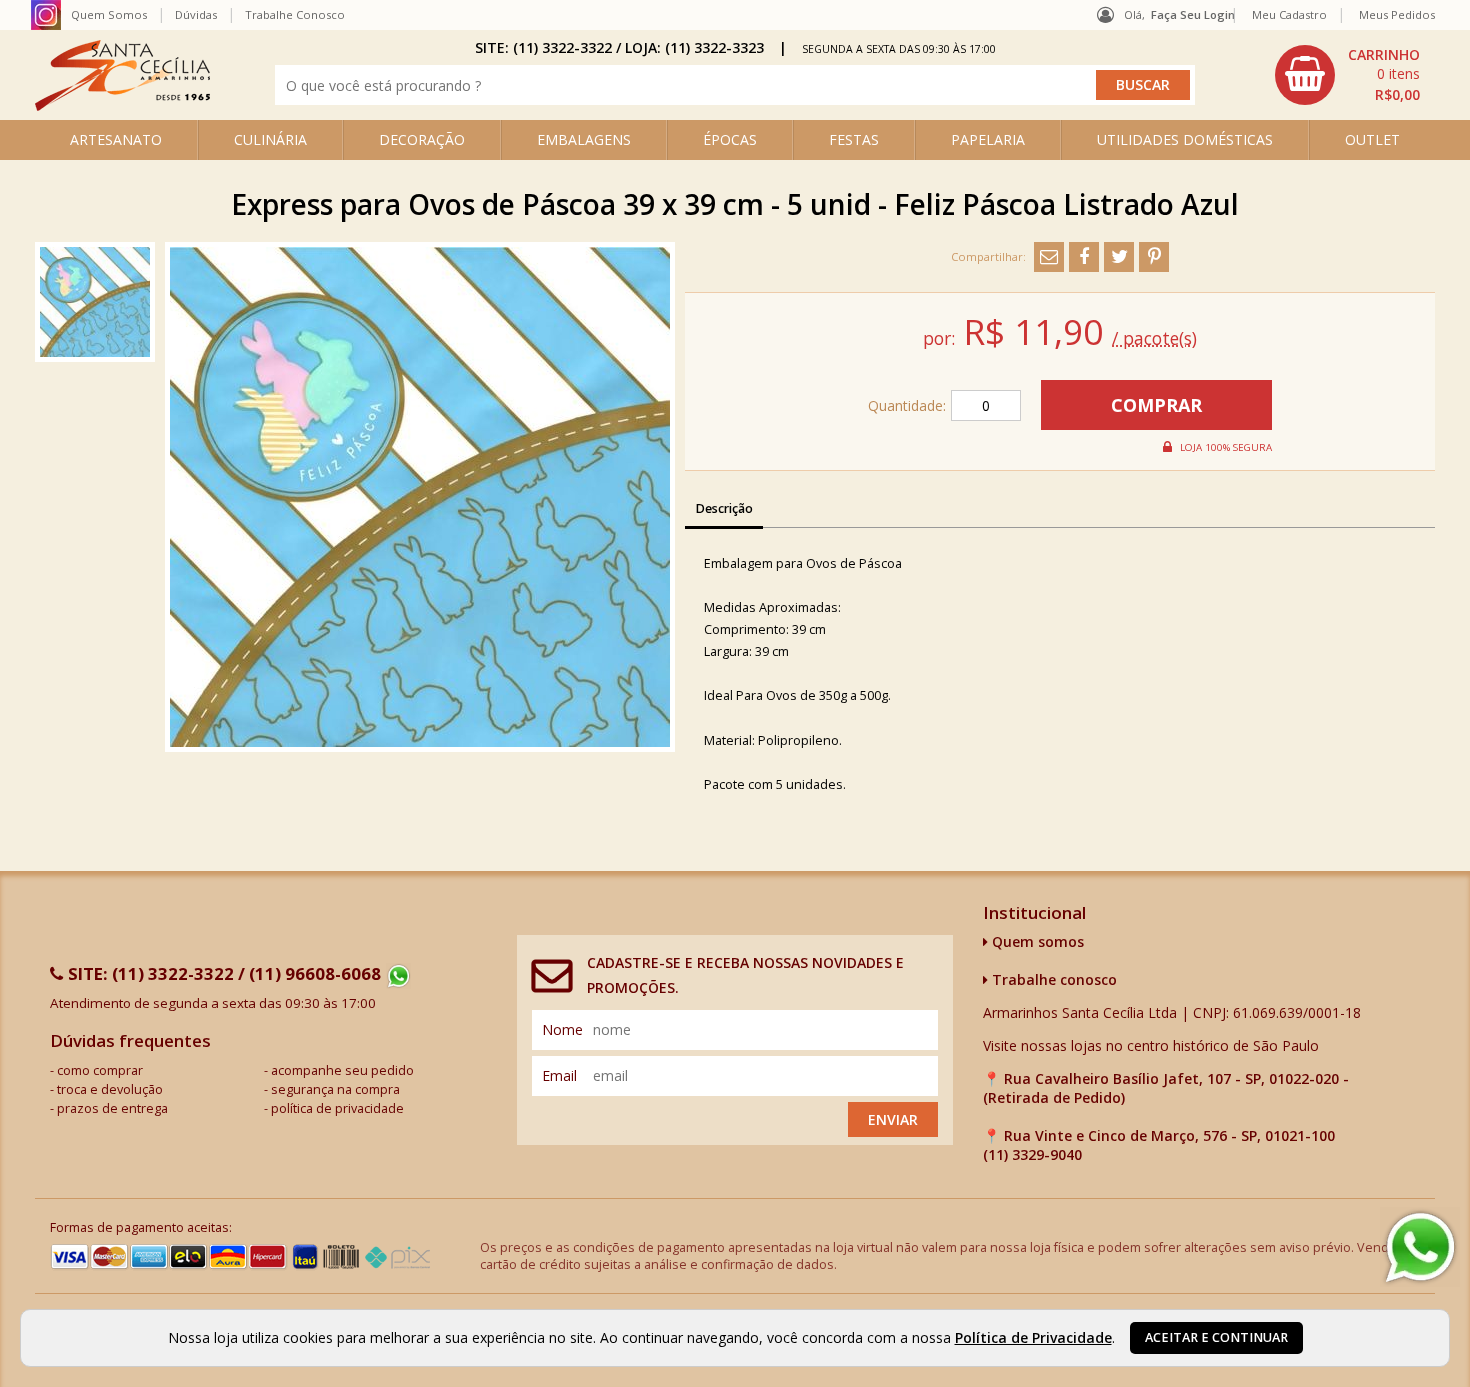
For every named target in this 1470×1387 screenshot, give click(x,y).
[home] (122, 105)
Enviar (893, 1119)
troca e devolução (110, 1089)
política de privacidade (337, 1108)
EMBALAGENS (584, 139)
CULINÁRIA (270, 139)
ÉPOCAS (730, 139)
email (559, 1075)
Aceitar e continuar (1216, 1337)
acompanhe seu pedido (342, 1070)
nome (562, 1029)
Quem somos (1036, 941)
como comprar (100, 1070)
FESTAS (854, 139)
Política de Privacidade (1033, 1337)
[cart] (1350, 75)
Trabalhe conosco (1052, 979)
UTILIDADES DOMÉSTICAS (1185, 139)
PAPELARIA (988, 139)
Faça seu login (1193, 14)
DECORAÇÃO (422, 139)
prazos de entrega (112, 1108)
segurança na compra (335, 1089)
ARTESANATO (116, 139)
